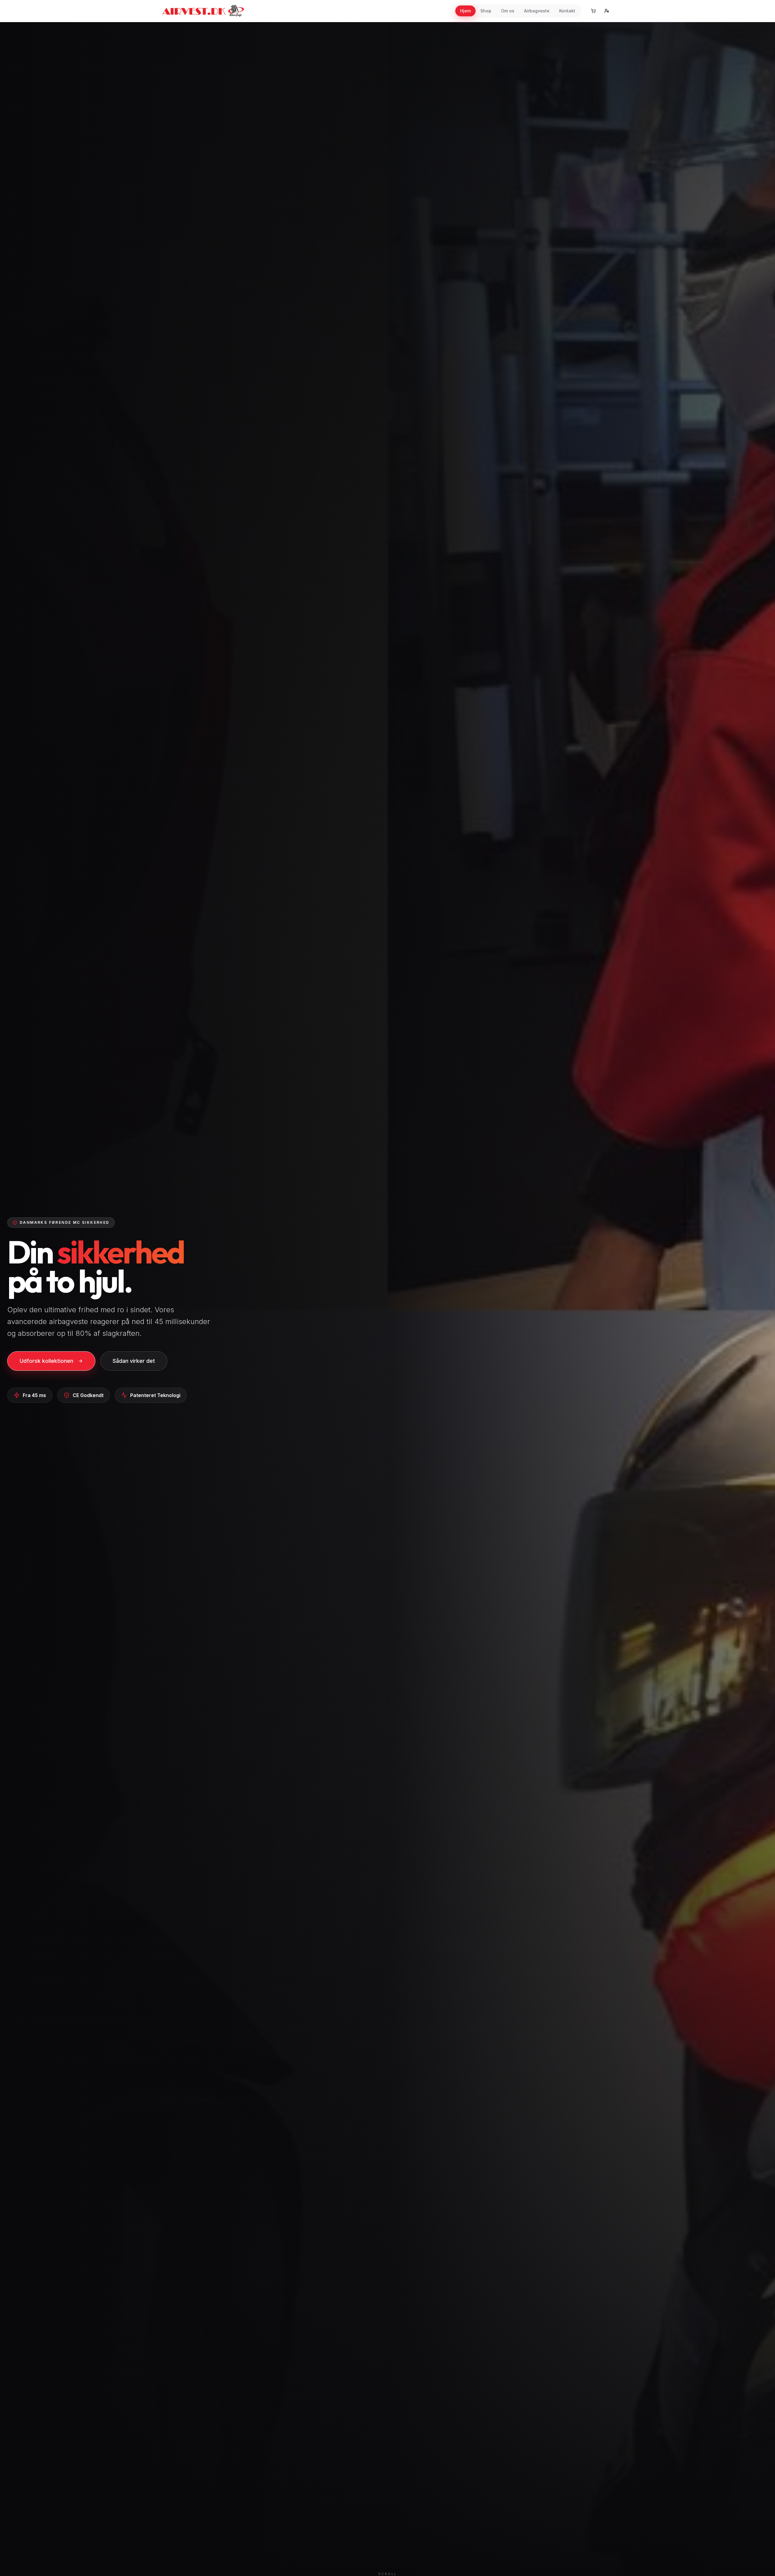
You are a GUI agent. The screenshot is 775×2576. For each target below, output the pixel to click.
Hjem (465, 11)
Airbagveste (537, 11)
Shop (486, 11)
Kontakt (567, 11)
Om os (508, 11)
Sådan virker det (134, 1361)
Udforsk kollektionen (46, 1361)
